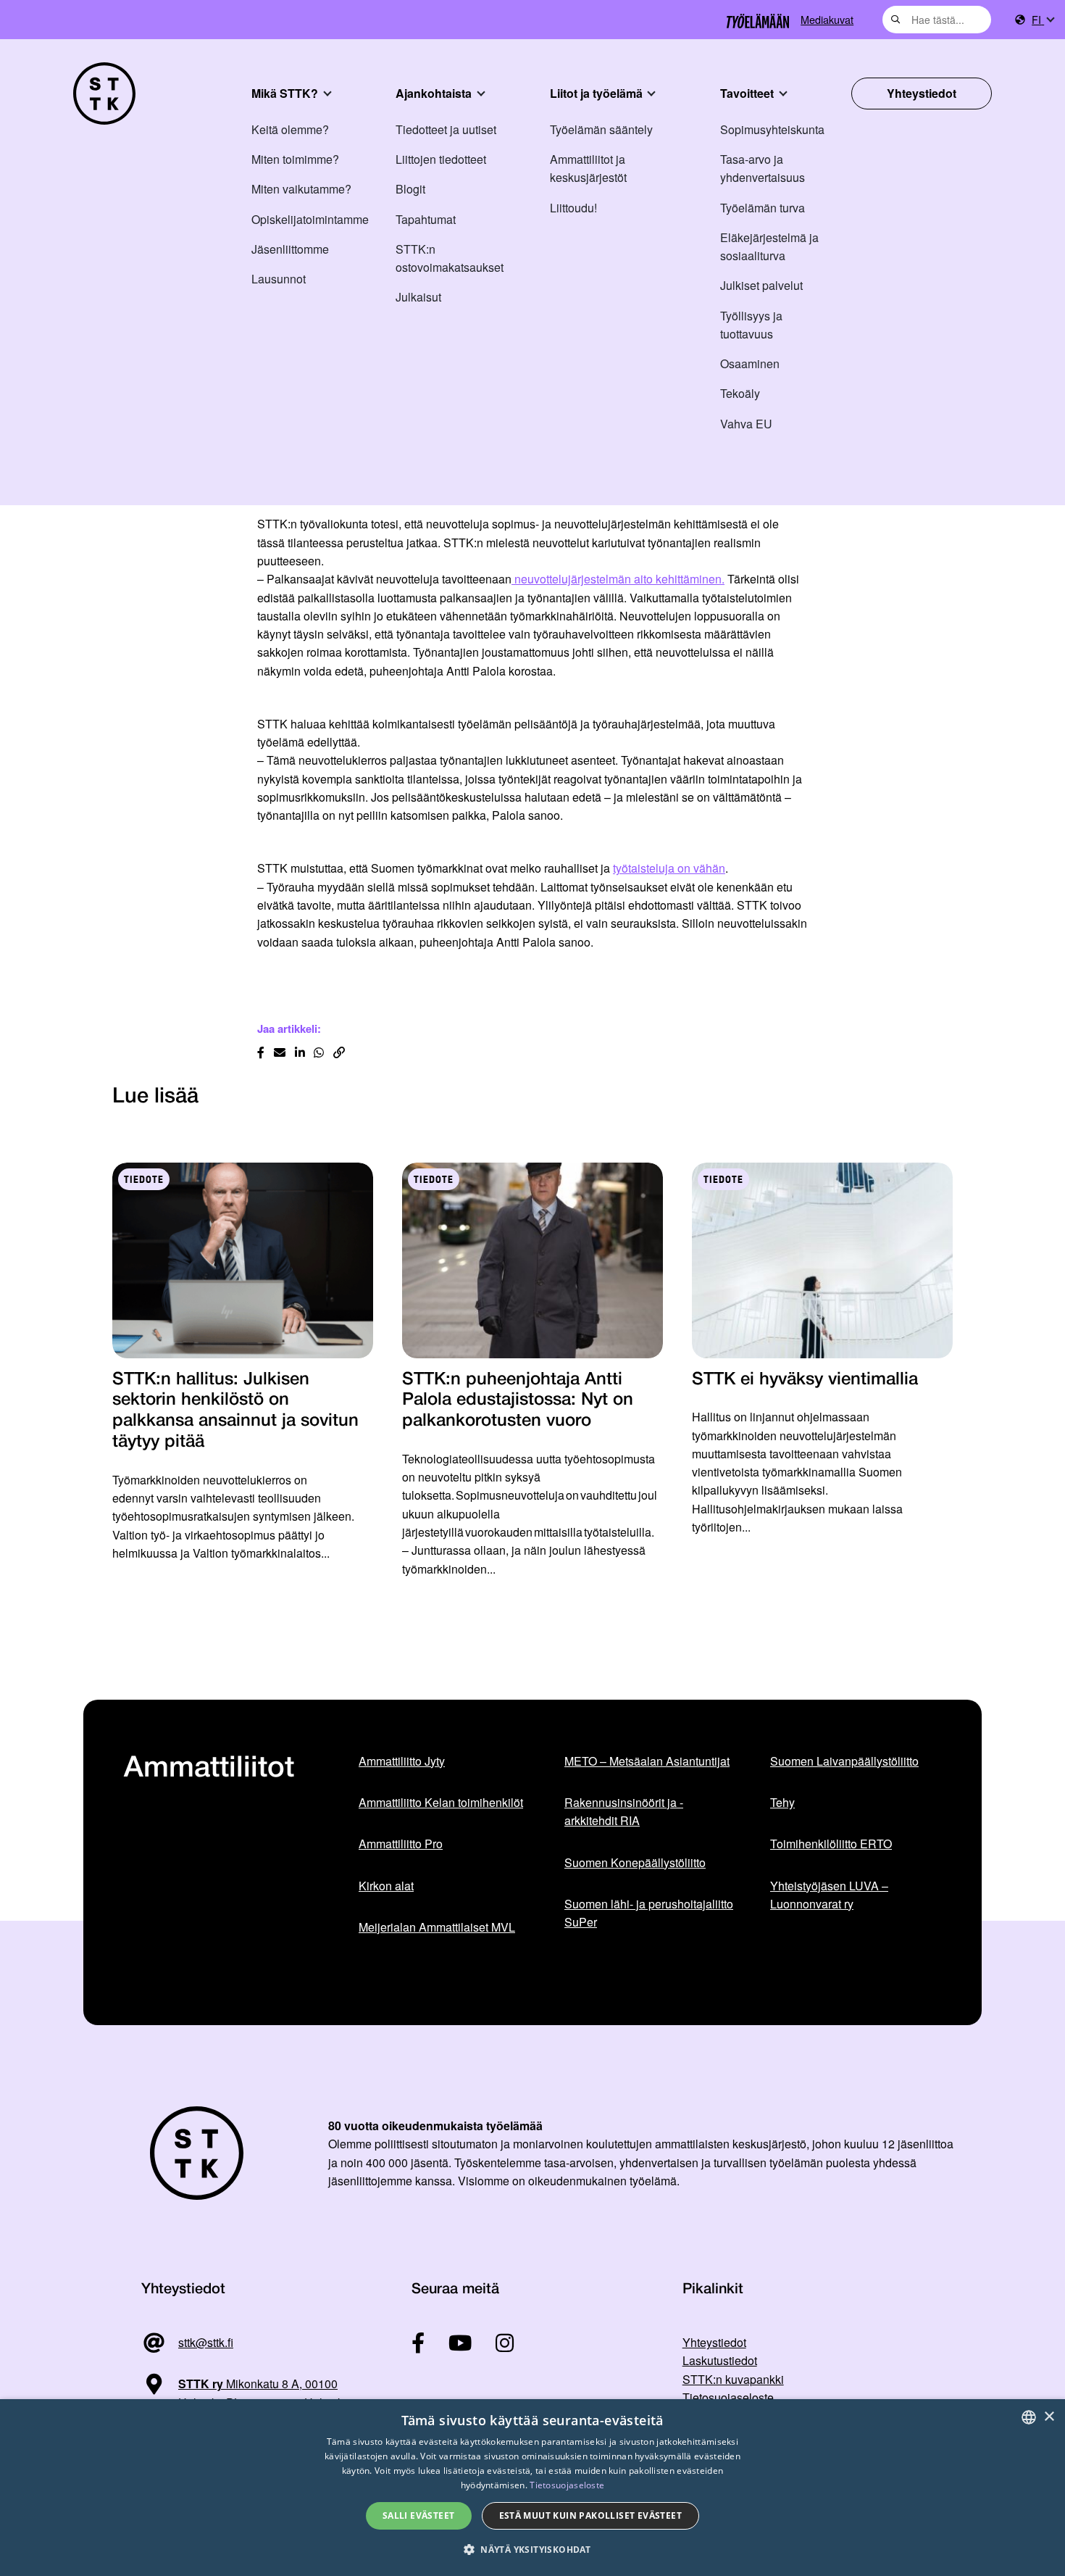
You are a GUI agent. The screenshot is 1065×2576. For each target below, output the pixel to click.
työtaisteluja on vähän (669, 868)
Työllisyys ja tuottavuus (751, 325)
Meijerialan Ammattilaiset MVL (437, 1927)
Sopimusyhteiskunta (772, 129)
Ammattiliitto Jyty (402, 1761)
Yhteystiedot (922, 93)
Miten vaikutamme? (301, 189)
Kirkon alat (386, 1886)
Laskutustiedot (720, 2360)
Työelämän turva (763, 208)
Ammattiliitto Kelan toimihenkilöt (441, 1802)
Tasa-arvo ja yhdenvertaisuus (763, 168)
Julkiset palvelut (761, 285)
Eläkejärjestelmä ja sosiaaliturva (769, 246)
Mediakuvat (827, 19)
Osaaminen (750, 363)
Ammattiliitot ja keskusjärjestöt (588, 168)
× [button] (1049, 2417)
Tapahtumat (426, 219)
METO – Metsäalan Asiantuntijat (647, 1761)
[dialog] (532, 2488)
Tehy (782, 1802)
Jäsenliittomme (290, 249)
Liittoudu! (573, 208)
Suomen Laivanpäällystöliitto (844, 1761)
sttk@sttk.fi (206, 2342)
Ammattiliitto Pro (401, 1844)
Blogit (410, 189)
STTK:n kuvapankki (733, 2379)
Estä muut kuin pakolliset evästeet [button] (591, 2515)
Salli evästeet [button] (419, 2515)
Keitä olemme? (290, 129)
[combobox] (937, 20)
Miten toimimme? (295, 159)
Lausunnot (279, 279)
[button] (532, 2550)
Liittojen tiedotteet (441, 159)
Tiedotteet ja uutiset (446, 129)
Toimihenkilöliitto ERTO (831, 1844)
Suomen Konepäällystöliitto (635, 1862)
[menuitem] (1043, 20)
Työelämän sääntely (601, 129)
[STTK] (104, 94)
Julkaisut (418, 297)
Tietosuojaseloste (728, 2397)
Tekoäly (740, 393)
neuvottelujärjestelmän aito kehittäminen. (618, 579)
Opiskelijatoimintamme (310, 219)
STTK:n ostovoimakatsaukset (450, 258)
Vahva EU (746, 424)
